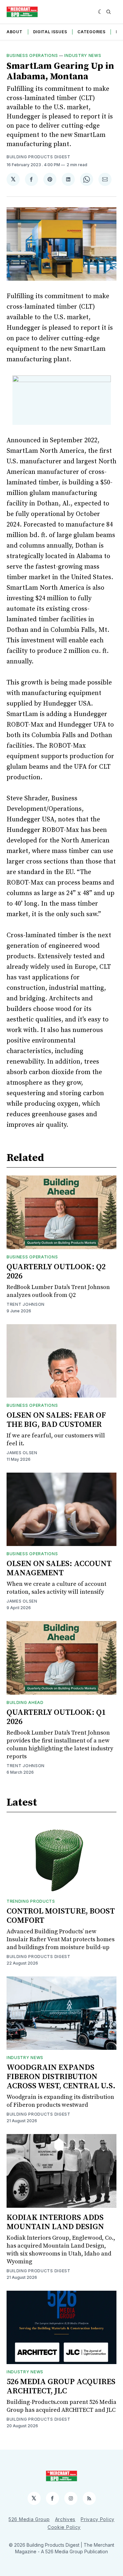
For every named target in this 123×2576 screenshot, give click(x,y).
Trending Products (31, 1901)
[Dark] (101, 12)
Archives (65, 2519)
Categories (91, 32)
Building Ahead (25, 1702)
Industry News (83, 55)
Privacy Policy (98, 2519)
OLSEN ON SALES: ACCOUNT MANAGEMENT (59, 1568)
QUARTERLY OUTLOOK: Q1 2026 (56, 1717)
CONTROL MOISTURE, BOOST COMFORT (61, 1916)
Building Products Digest (39, 157)
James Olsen (22, 1453)
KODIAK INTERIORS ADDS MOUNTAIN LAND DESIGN (55, 2222)
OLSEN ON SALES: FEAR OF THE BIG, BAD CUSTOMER (56, 1420)
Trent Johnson (26, 1304)
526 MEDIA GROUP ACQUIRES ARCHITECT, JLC (61, 2386)
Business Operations (32, 55)
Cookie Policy (64, 2527)
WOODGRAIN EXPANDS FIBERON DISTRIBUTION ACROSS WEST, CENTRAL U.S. (61, 2077)
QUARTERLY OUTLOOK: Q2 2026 (56, 1272)
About (15, 32)
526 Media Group (29, 2519)
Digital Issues (50, 32)
